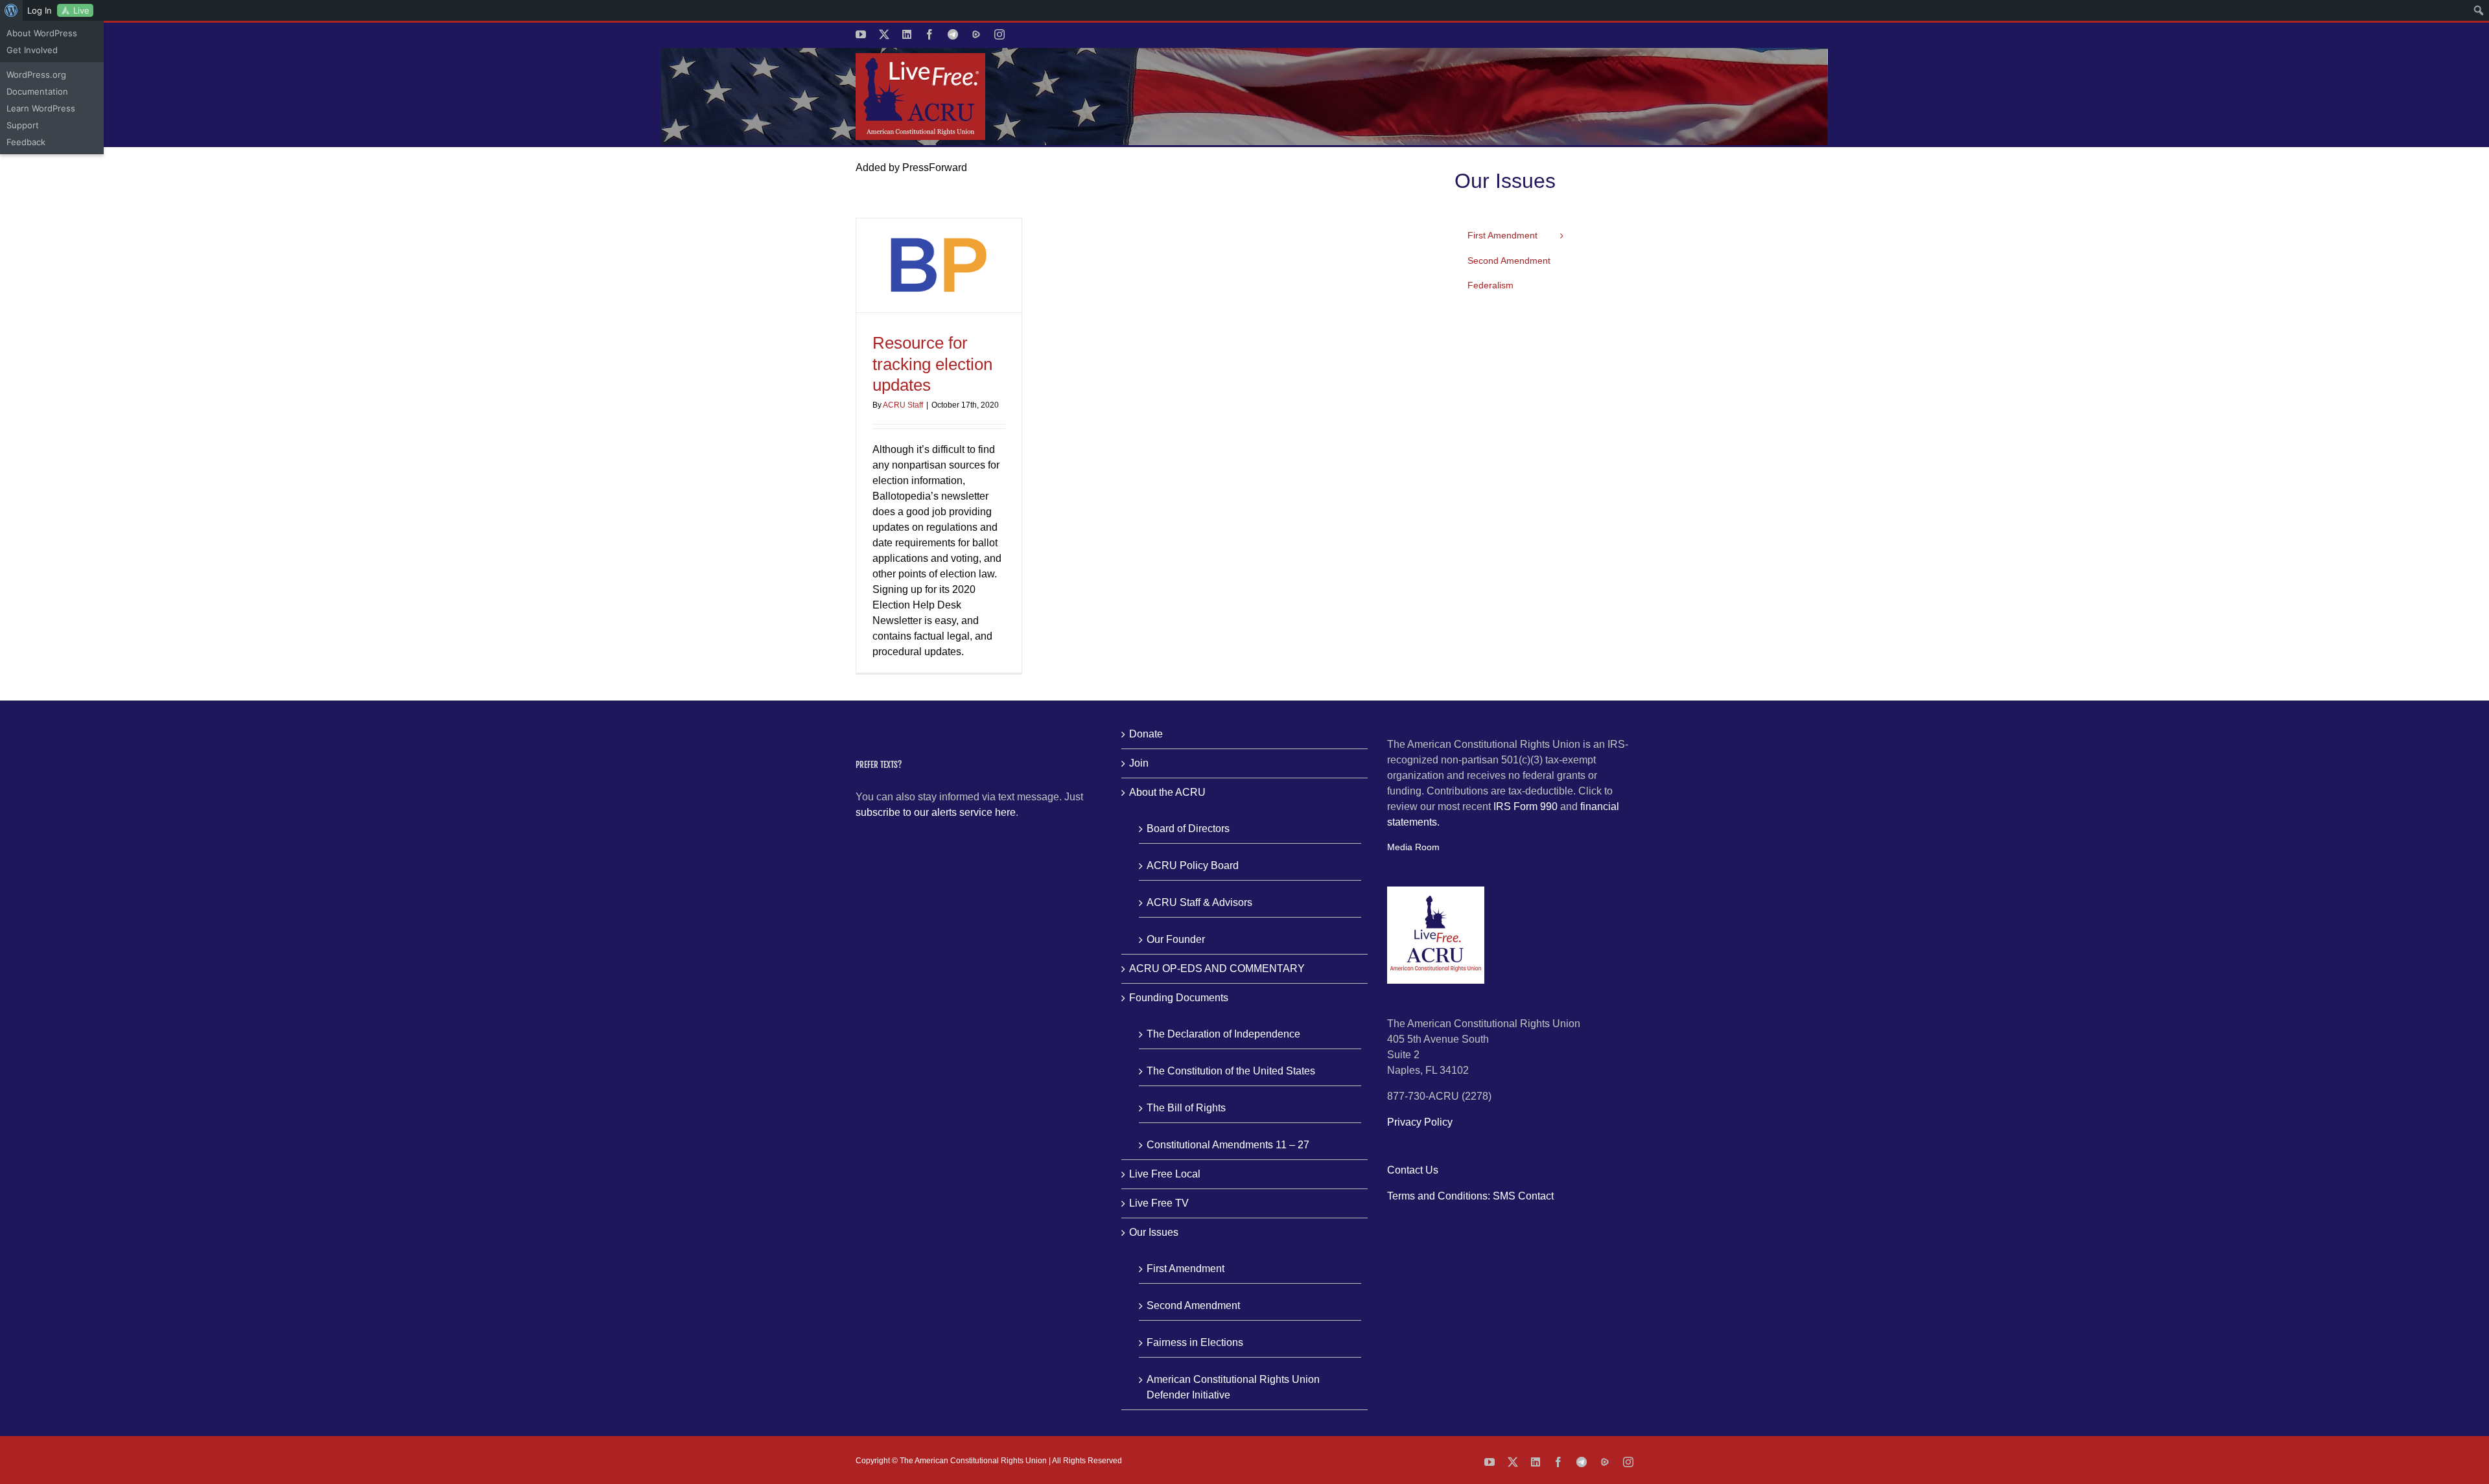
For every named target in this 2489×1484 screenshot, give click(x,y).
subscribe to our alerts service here (936, 812)
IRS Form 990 (1525, 806)
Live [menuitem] (81, 10)
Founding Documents (1179, 998)
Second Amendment (1193, 1305)
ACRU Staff (903, 405)
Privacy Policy (1420, 1122)
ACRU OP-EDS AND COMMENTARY (1217, 968)
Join (1139, 763)
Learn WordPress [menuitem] (41, 108)
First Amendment (1186, 1269)
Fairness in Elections (1195, 1342)
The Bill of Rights (1186, 1108)
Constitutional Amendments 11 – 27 (1228, 1145)
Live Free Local (1165, 1174)
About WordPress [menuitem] (42, 33)
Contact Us (1413, 1170)
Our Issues (1154, 1232)
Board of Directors (1188, 829)
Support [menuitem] (23, 125)
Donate (1146, 734)
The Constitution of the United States (1231, 1071)
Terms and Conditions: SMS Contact (1470, 1196)
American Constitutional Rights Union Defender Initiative (1233, 1387)
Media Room (1413, 847)
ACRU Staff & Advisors (1199, 902)
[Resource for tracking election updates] (939, 266)
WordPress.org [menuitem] (36, 75)
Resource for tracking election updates (932, 364)
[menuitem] (11, 10)
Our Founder (1176, 939)
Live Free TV (1159, 1203)
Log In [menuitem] (40, 10)
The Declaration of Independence (1223, 1034)
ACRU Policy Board (1193, 865)
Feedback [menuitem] (26, 142)
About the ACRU (1167, 792)
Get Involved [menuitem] (32, 50)
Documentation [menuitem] (37, 91)
